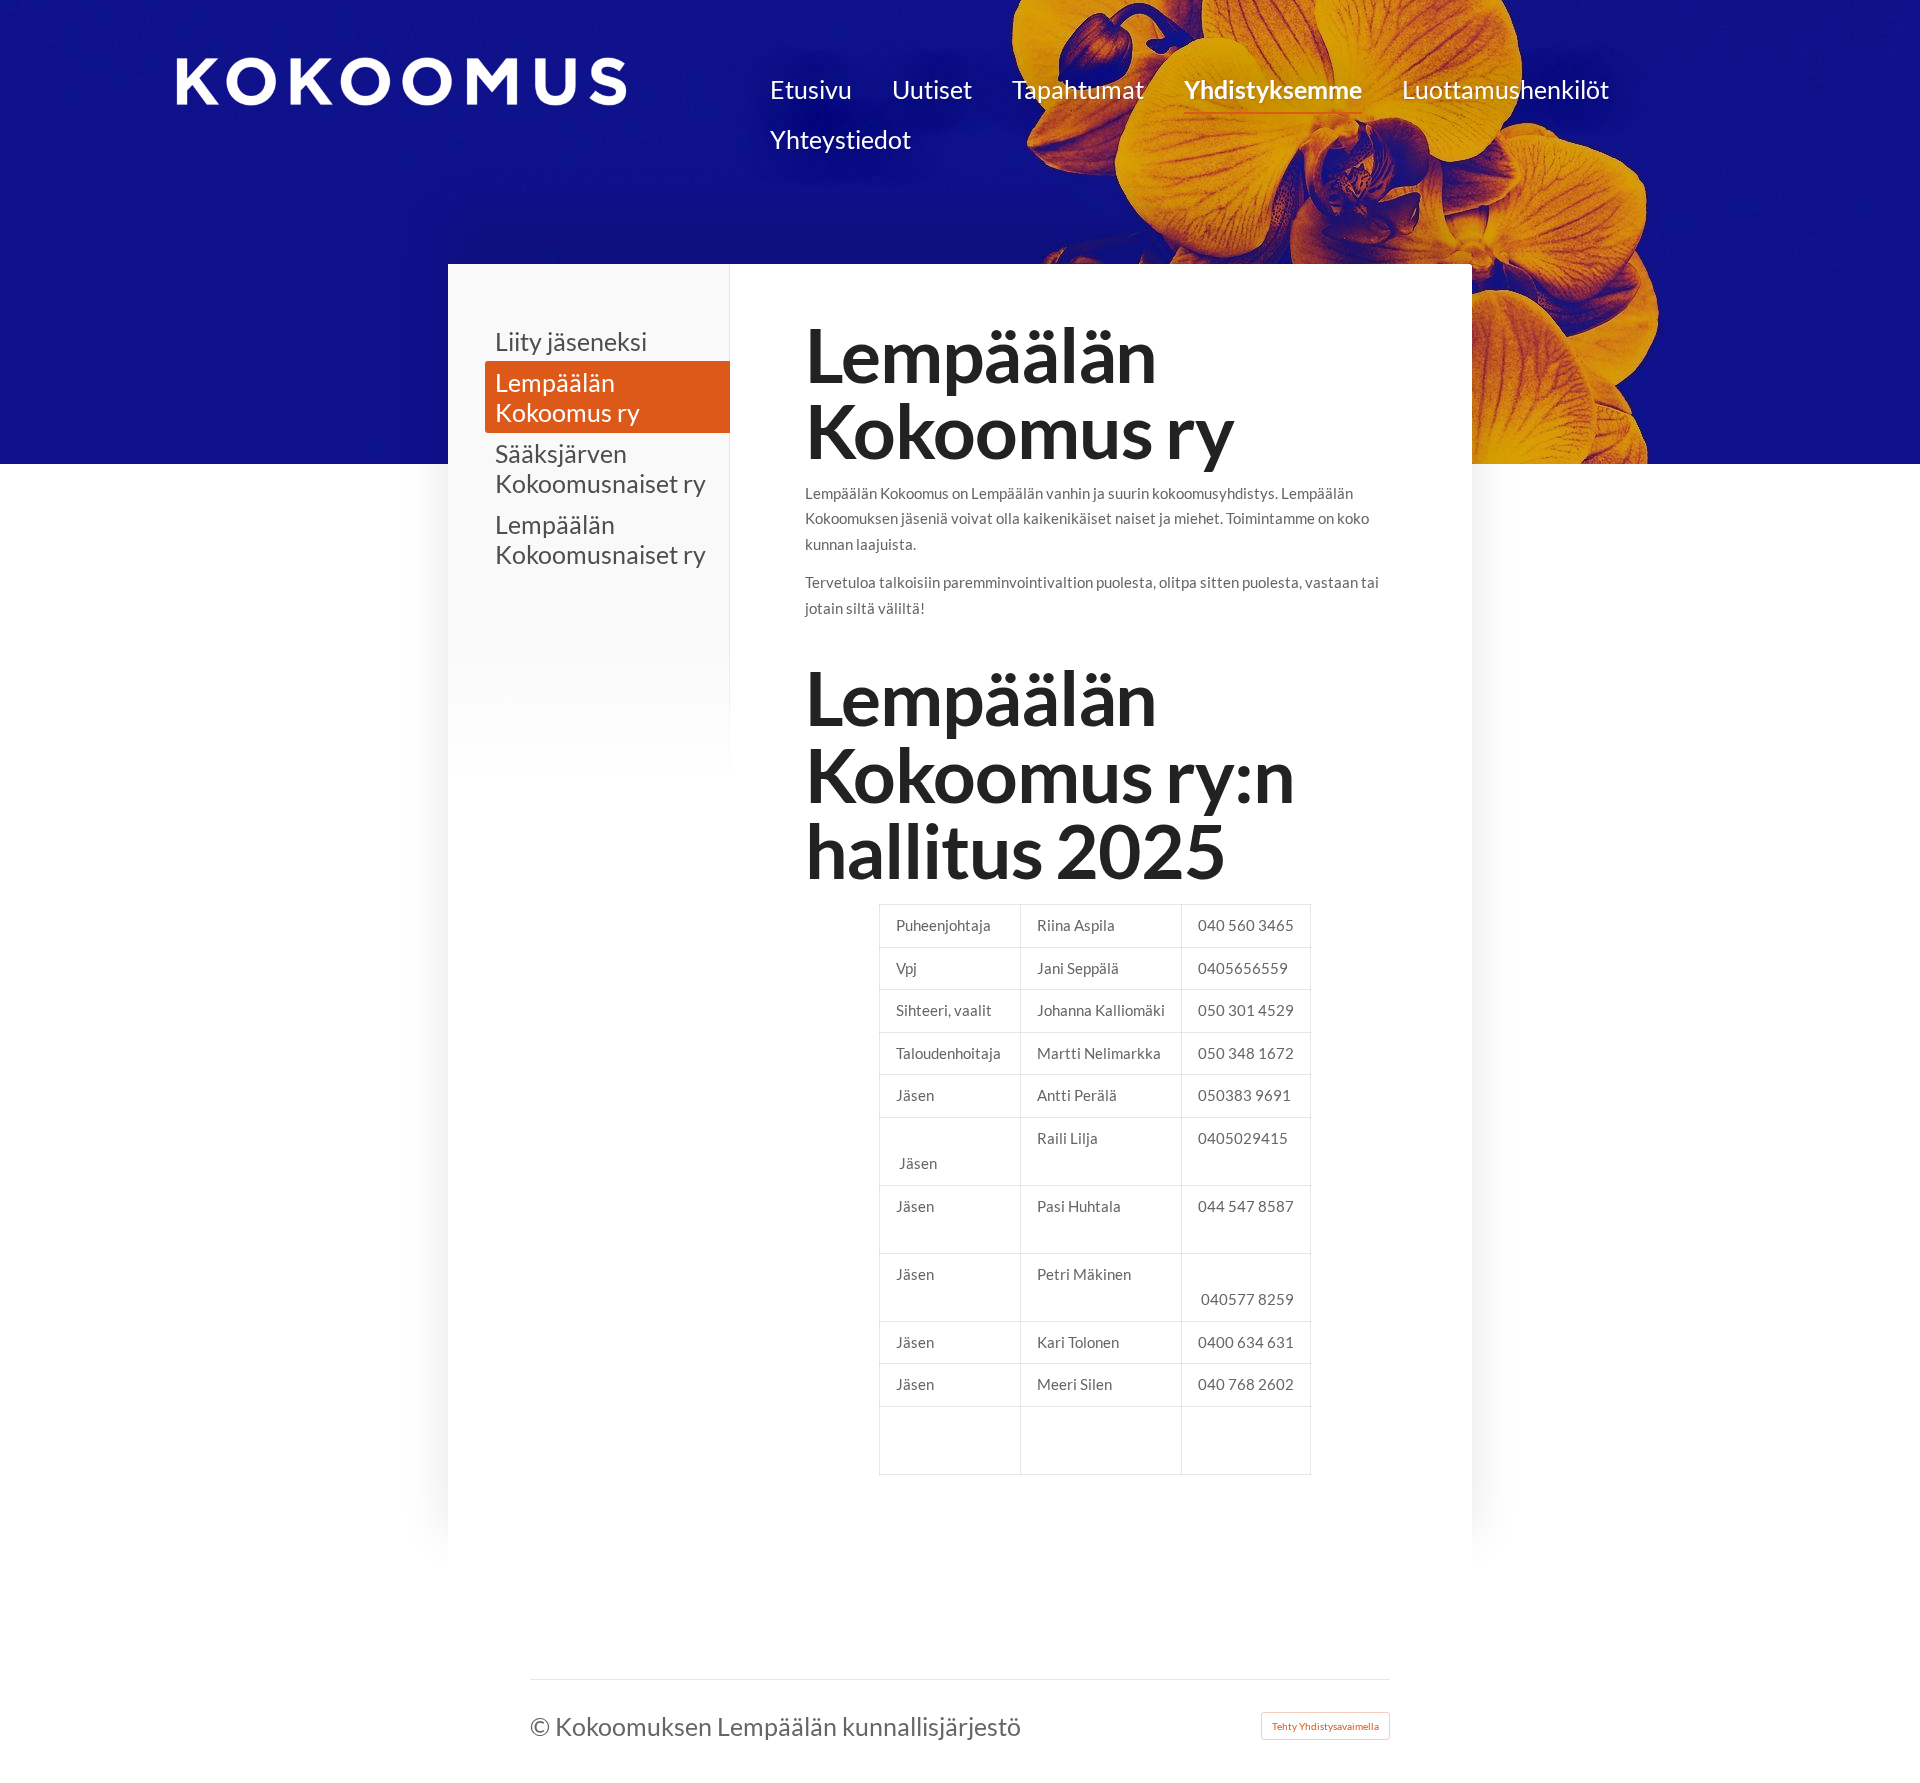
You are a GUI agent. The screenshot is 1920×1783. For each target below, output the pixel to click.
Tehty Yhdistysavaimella (1325, 1726)
